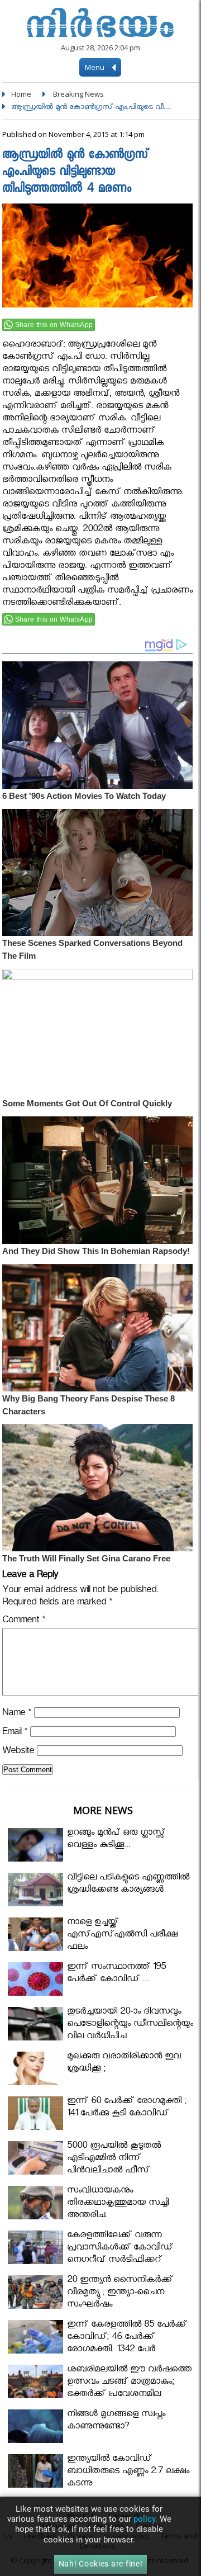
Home (21, 94)
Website (18, 1752)
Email (15, 1733)
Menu (95, 67)
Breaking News (78, 94)
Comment (24, 1621)
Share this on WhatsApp (54, 325)
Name (17, 1714)
